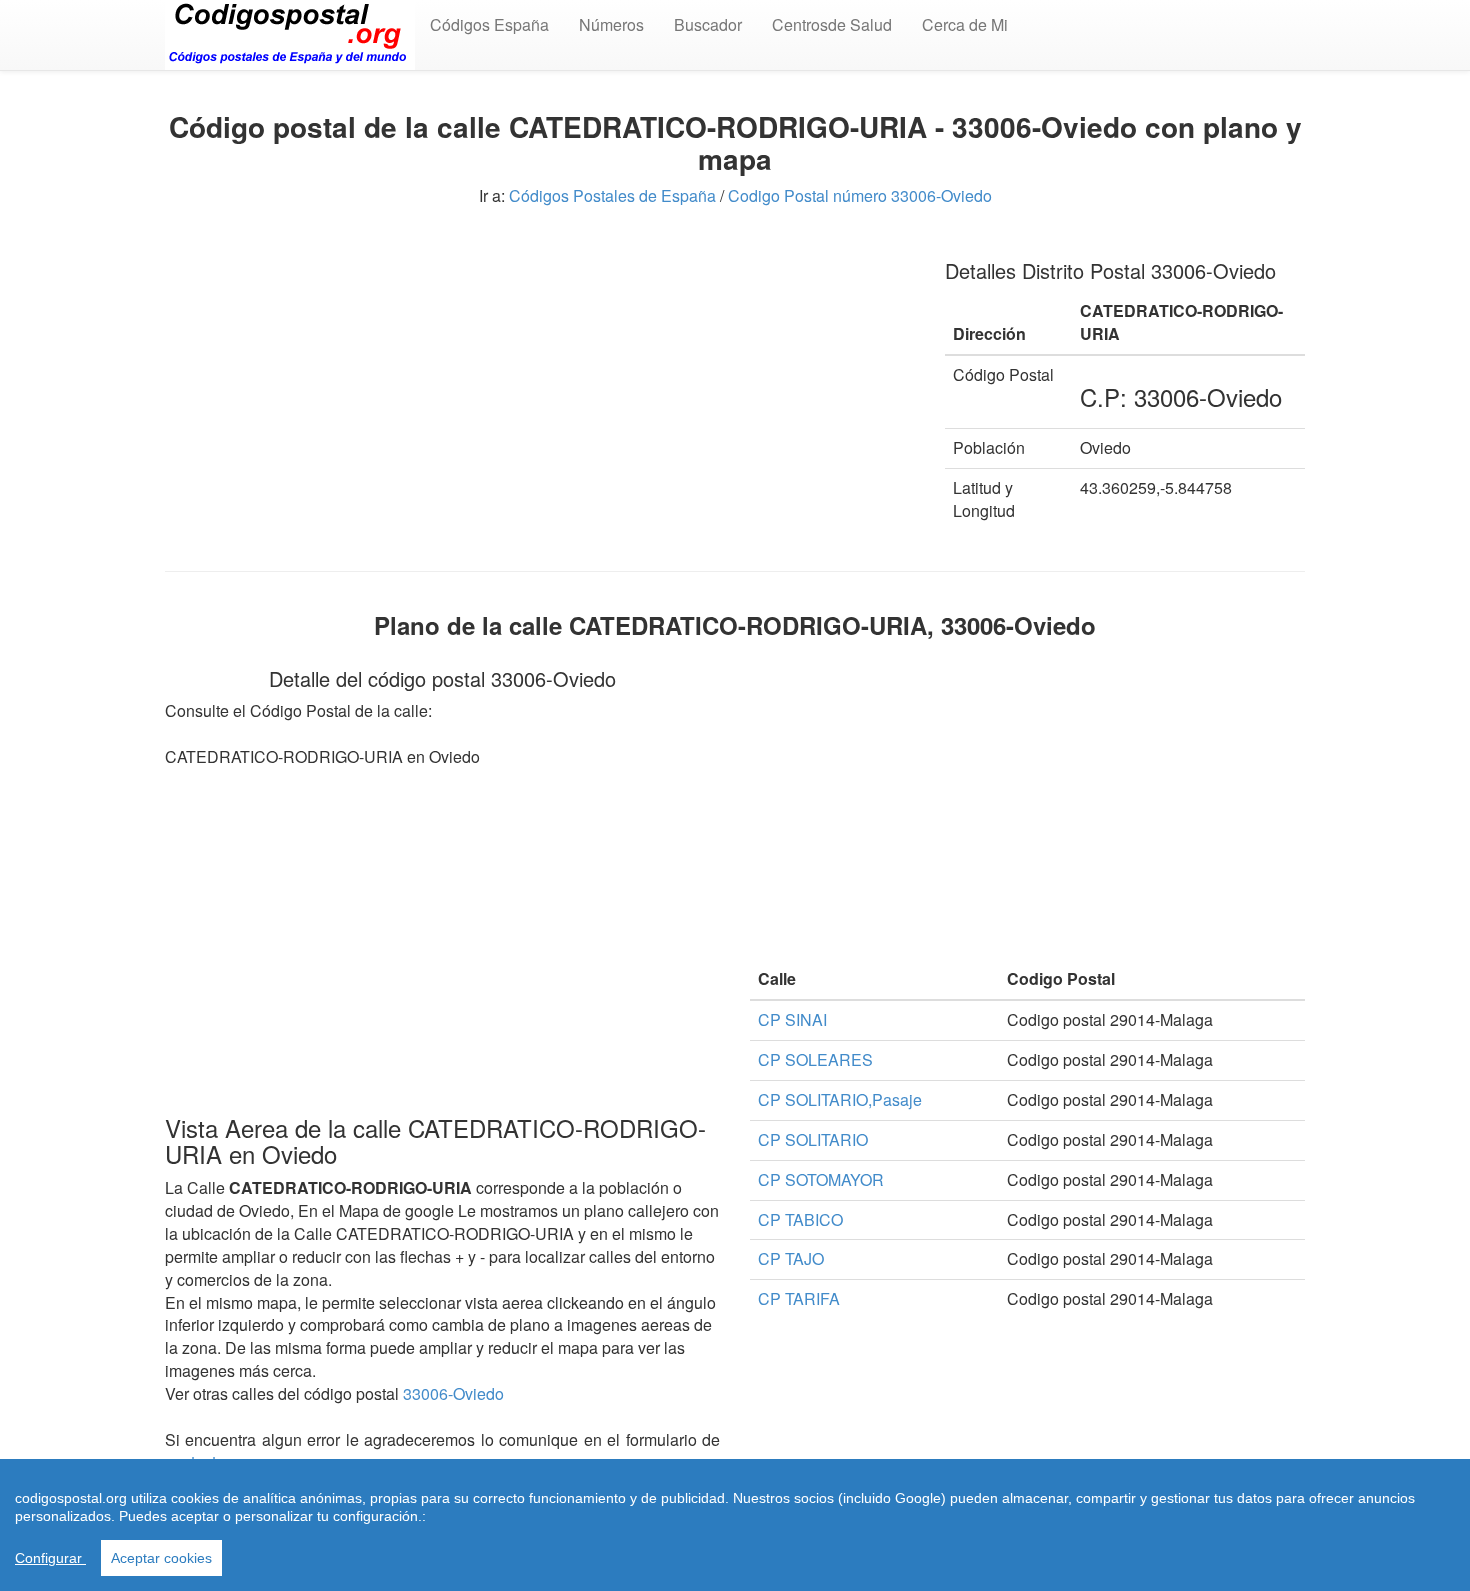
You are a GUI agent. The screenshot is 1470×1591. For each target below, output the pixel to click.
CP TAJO (791, 1258)
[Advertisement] (540, 380)
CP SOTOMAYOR (821, 1179)
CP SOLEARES (815, 1059)
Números (611, 24)
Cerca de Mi (965, 24)
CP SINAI (792, 1019)
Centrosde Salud (832, 24)
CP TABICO (800, 1219)
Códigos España (489, 24)
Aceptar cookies (161, 1558)
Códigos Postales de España (612, 195)
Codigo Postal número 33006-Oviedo (860, 195)
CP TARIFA (799, 1298)
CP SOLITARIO (813, 1139)
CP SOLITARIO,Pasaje (840, 1099)
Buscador (708, 24)
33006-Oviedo (453, 1393)
